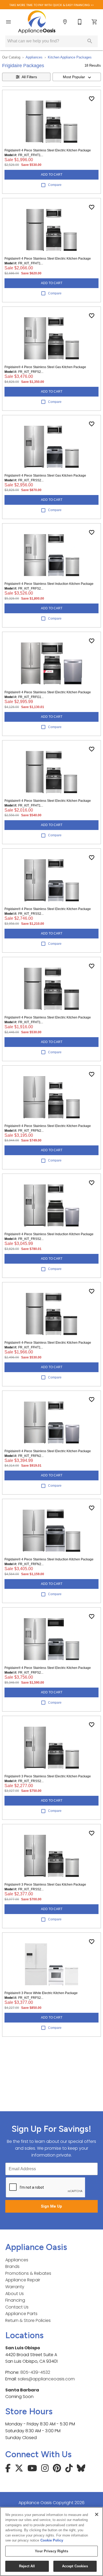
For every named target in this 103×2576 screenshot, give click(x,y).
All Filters (29, 77)
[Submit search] (90, 41)
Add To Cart (52, 175)
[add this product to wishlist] (92, 99)
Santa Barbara (22, 2390)
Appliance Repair (23, 2280)
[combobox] (77, 77)
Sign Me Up (51, 2206)
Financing (15, 2300)
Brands (12, 2266)
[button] (8, 22)
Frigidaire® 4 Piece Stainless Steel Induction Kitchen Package (49, 584)
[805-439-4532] (80, 22)
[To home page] (37, 22)
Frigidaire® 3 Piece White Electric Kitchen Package (41, 1993)
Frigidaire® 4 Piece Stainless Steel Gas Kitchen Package (45, 367)
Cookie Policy (52, 2540)
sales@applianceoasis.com (46, 2379)
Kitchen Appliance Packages (70, 57)
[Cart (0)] (95, 22)
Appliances (34, 57)
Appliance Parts (21, 2314)
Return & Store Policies (28, 2320)
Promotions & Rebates (28, 2273)
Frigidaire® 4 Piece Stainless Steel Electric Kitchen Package (48, 150)
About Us (15, 2294)
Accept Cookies (75, 2566)
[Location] (65, 22)
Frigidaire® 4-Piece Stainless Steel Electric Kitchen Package (48, 1343)
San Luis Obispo (23, 2348)
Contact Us (17, 2307)
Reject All (27, 2566)
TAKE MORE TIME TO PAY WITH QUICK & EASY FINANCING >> (51, 5)
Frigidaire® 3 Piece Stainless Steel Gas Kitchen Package (45, 1885)
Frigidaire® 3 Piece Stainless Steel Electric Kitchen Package (48, 1776)
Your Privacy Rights (51, 2551)
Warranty (15, 2287)
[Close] (97, 2514)
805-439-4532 (35, 2372)
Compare (55, 185)
